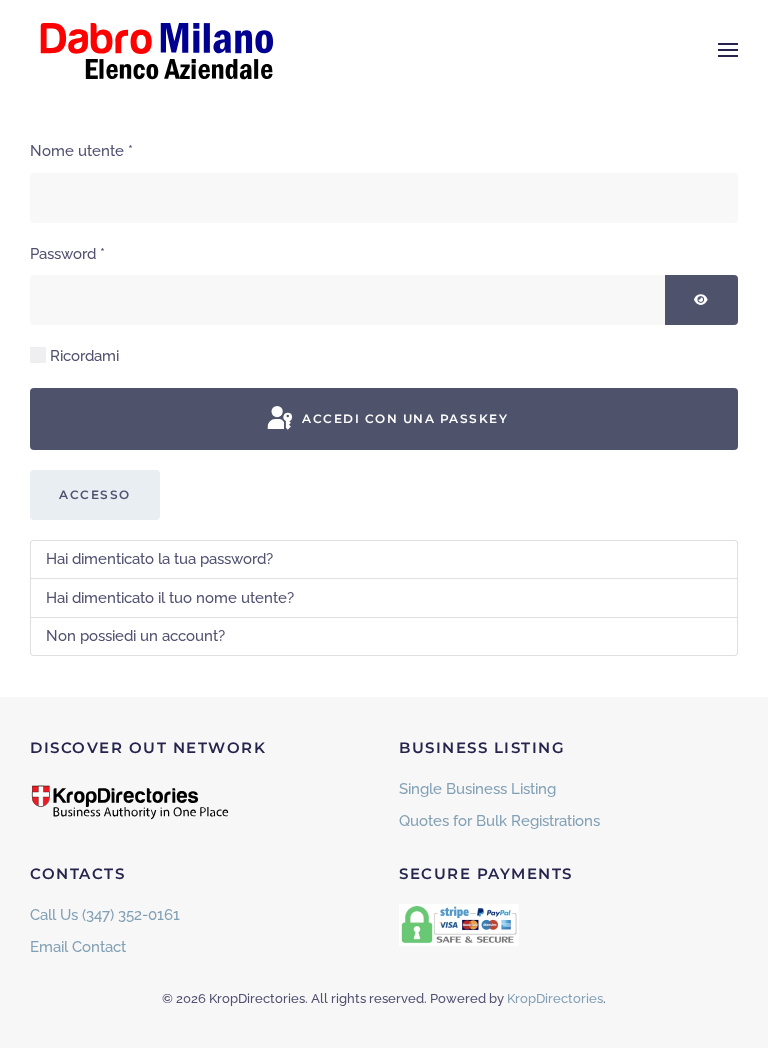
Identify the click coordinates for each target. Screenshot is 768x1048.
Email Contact (78, 947)
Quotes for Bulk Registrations (499, 821)
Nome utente (81, 151)
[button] (728, 50)
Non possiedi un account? (135, 636)
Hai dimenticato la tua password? (159, 559)
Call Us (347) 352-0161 (105, 915)
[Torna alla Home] (155, 50)
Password (67, 254)
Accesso (95, 494)
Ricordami (84, 356)
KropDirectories (555, 998)
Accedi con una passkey (403, 418)
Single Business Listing (477, 789)
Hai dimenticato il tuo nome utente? (170, 598)
